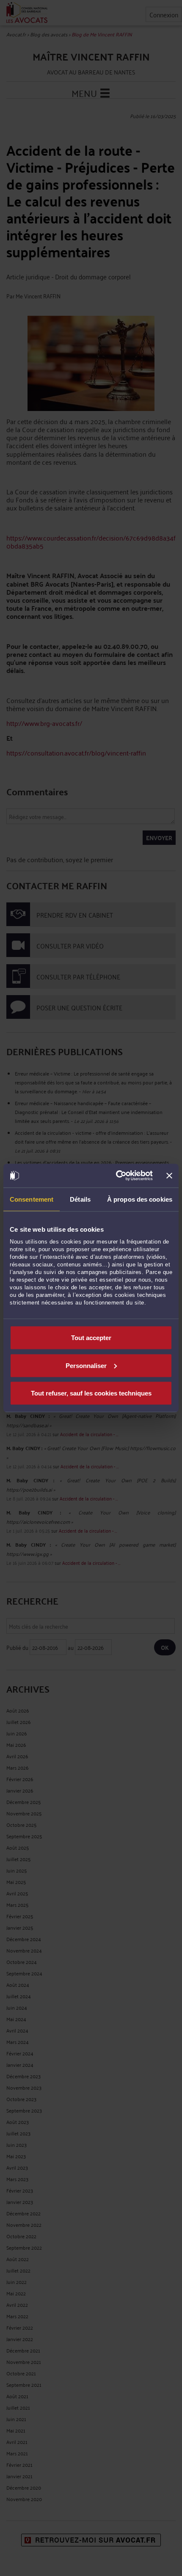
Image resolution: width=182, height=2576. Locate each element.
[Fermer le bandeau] (169, 1175)
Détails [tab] (80, 1199)
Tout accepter (91, 1338)
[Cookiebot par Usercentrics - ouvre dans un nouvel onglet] (116, 1176)
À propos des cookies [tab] (140, 1199)
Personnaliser (86, 1365)
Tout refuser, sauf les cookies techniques (91, 1393)
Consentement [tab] (32, 1199)
